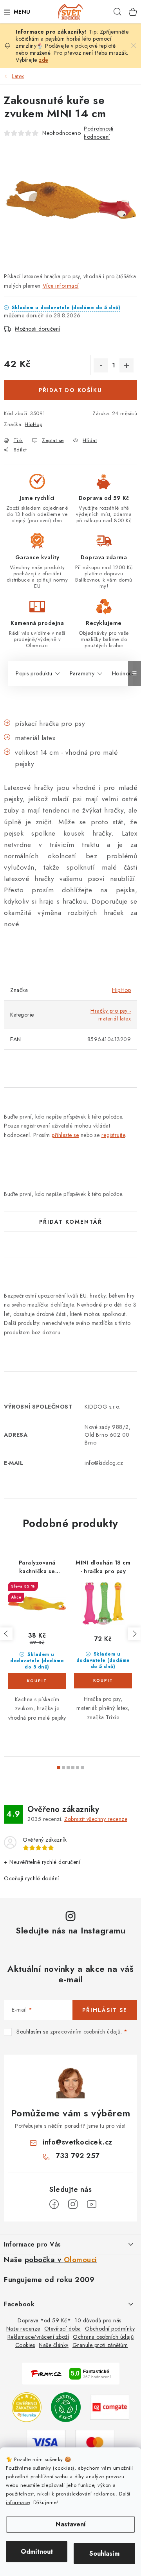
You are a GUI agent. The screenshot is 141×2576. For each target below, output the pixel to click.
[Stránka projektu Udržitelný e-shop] (66, 2406)
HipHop (33, 424)
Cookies (25, 2345)
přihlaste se (65, 1135)
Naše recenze (23, 2329)
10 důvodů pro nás (98, 2320)
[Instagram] (73, 2204)
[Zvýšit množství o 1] (127, 365)
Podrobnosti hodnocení (99, 133)
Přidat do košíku (70, 390)
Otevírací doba (63, 2329)
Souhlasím (104, 2554)
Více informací (61, 286)
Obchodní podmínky (110, 2329)
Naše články (54, 2345)
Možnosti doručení (38, 329)
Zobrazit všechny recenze (96, 1819)
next (134, 1634)
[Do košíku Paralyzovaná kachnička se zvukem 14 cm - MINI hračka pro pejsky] (37, 1681)
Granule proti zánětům (100, 2345)
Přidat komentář (71, 1222)
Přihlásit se (105, 2010)
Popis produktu (34, 673)
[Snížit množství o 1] (101, 365)
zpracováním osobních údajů (85, 2032)
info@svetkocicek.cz (78, 2142)
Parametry (82, 673)
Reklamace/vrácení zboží (38, 2337)
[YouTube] (92, 2204)
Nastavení (71, 2524)
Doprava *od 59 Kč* (44, 2320)
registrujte (113, 1135)
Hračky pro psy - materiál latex (111, 1015)
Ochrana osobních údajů (103, 2337)
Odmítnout (37, 2552)
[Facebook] (54, 2204)
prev (6, 1634)
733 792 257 (78, 2156)
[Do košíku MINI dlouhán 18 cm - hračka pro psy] (103, 1681)
